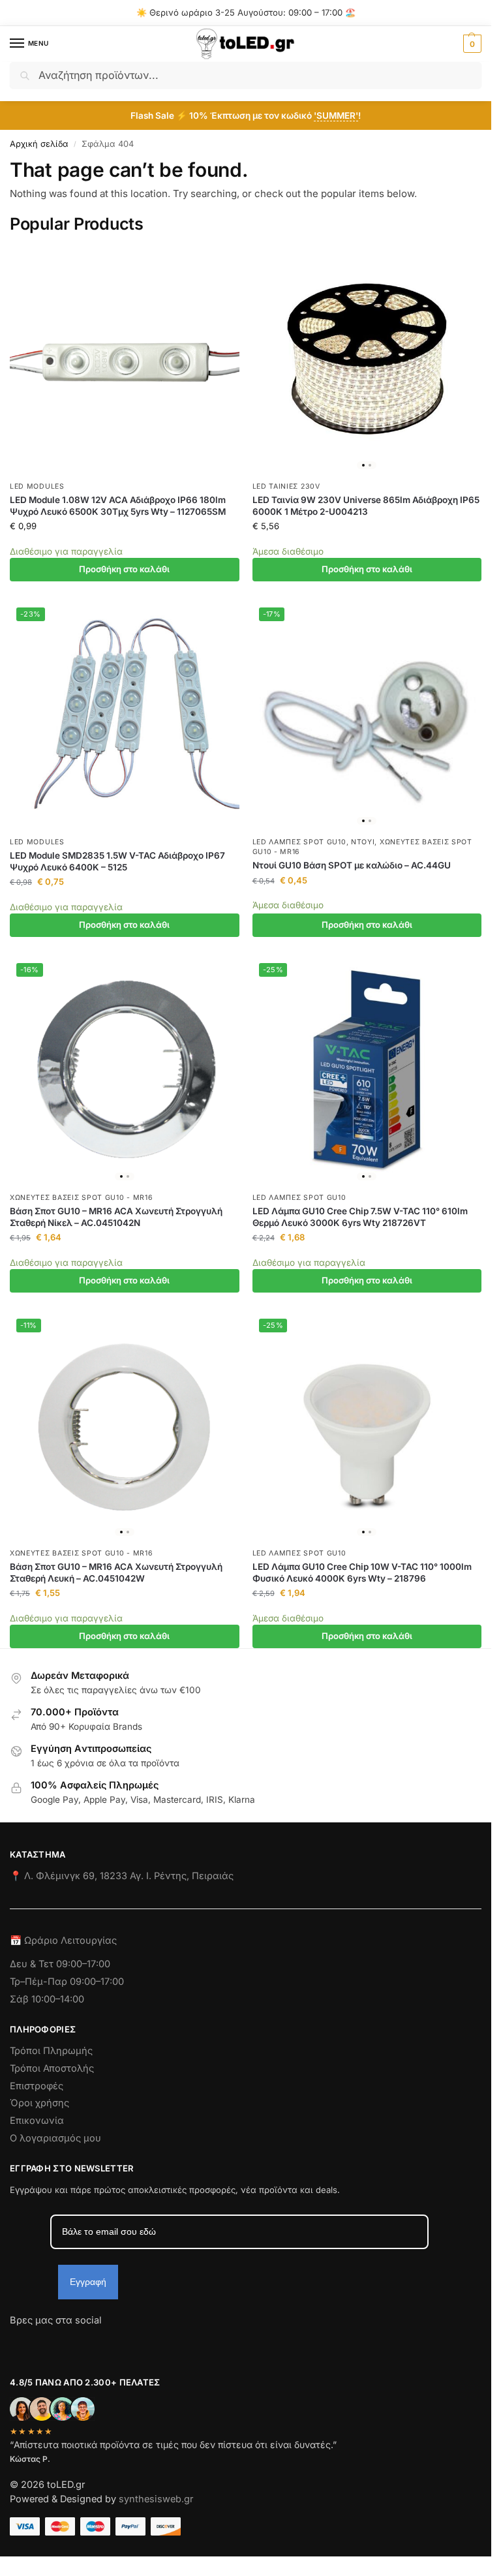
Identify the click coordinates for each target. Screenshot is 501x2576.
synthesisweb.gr (156, 2499)
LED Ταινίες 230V (286, 486)
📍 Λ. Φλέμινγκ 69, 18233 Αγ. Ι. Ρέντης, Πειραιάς (122, 1876)
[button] (471, 44)
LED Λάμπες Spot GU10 (299, 842)
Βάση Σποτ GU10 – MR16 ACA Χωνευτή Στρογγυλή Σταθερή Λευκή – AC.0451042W (116, 1572)
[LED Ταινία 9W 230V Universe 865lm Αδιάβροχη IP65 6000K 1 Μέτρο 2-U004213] (367, 360)
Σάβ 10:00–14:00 (47, 1999)
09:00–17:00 (83, 1964)
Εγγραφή (88, 2282)
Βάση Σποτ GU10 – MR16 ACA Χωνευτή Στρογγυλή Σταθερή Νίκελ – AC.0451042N (116, 1217)
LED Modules (37, 486)
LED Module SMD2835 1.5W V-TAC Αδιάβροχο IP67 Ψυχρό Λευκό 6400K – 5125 (117, 861)
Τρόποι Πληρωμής (51, 2051)
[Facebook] (16, 2344)
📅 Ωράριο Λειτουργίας (63, 1940)
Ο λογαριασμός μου (55, 2138)
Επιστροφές (37, 2086)
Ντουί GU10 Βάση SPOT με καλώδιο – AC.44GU (352, 865)
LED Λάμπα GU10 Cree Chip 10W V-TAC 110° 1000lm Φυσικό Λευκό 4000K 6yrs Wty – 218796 (362, 1572)
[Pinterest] (137, 2344)
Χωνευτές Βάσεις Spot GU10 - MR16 (81, 1198)
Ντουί (363, 842)
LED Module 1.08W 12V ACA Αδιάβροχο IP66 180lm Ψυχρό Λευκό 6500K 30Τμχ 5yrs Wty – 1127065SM (118, 506)
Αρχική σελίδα (39, 144)
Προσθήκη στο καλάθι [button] (124, 569)
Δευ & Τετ (33, 1964)
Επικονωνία (37, 2121)
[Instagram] (43, 2344)
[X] (90, 2344)
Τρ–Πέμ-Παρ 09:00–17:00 (67, 1982)
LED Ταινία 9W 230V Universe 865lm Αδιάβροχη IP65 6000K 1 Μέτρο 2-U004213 (366, 506)
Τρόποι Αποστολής (52, 2068)
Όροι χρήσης (39, 2103)
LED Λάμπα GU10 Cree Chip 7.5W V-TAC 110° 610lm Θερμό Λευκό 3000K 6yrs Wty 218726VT (360, 1217)
